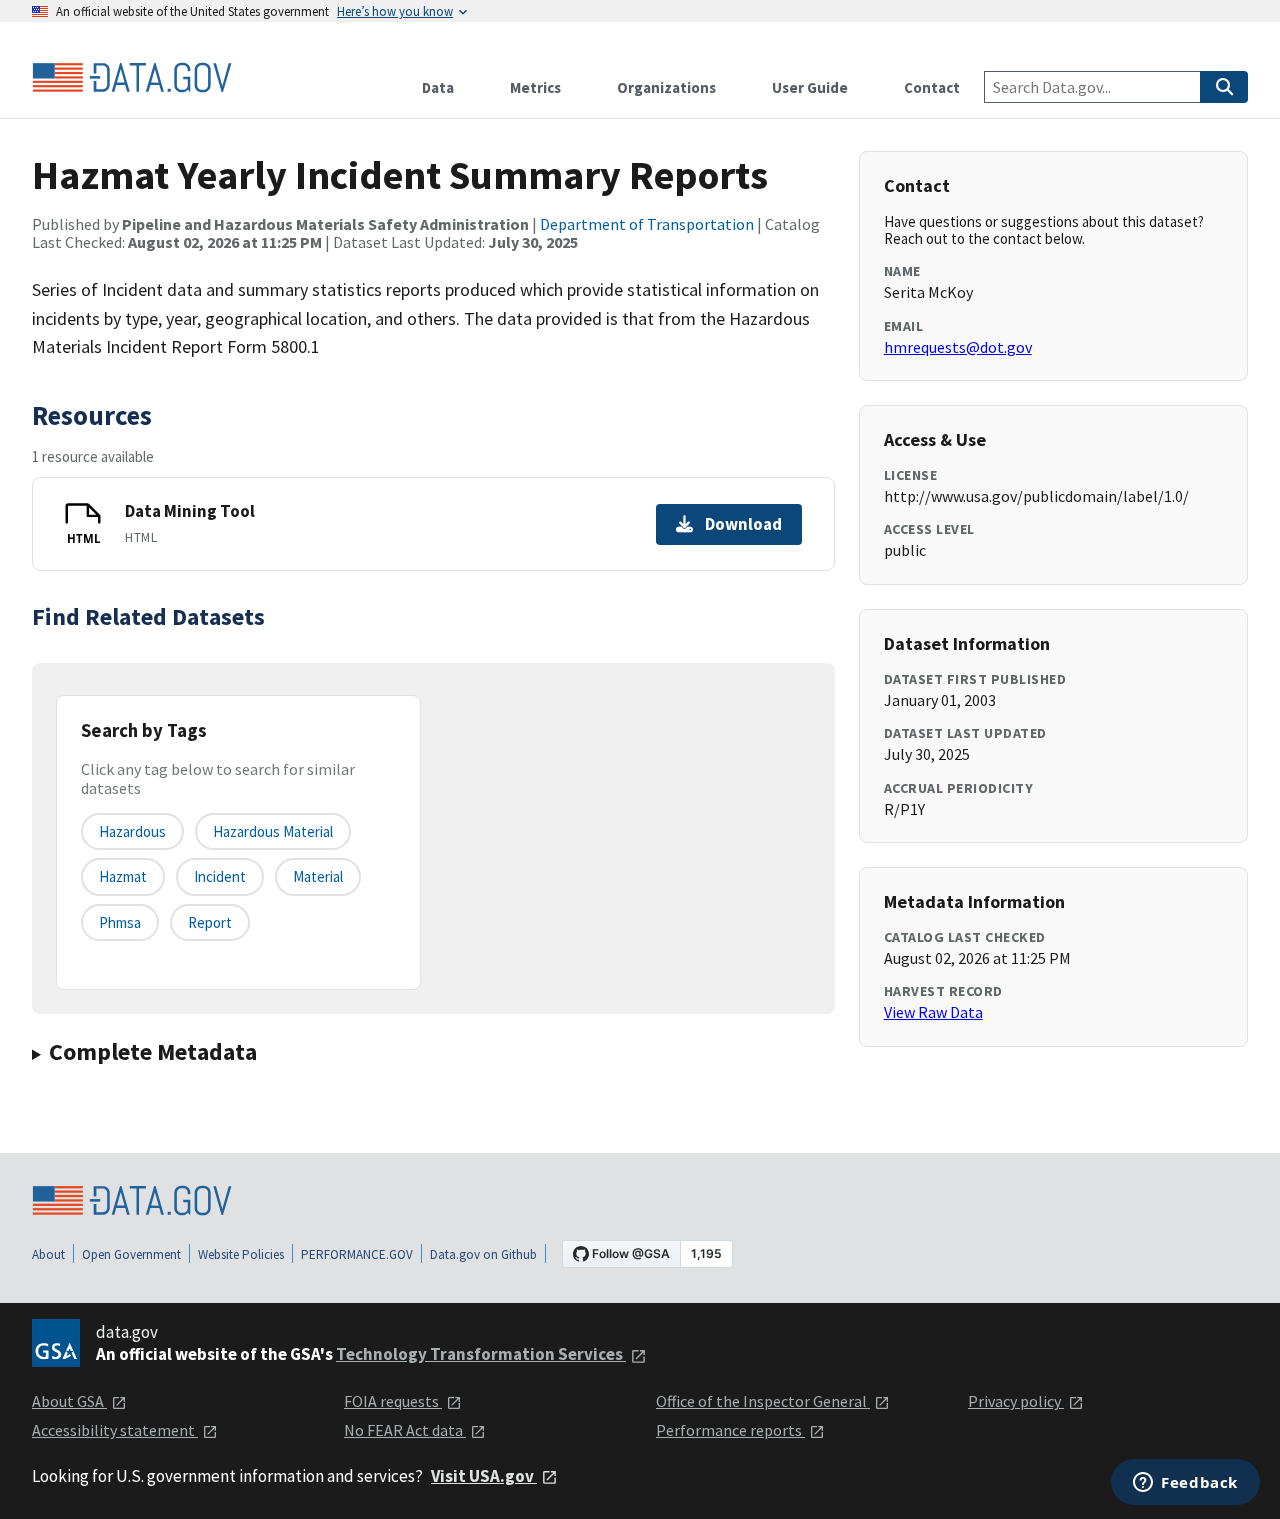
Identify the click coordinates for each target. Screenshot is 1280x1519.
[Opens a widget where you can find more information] (1185, 1484)
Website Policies (241, 1254)
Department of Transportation (647, 224)
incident (220, 876)
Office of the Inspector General (763, 1401)
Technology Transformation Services (481, 1354)
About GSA (69, 1401)
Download (743, 524)
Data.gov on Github (483, 1254)
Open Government (131, 1254)
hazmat (123, 876)
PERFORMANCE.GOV (357, 1254)
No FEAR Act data (405, 1430)
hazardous (132, 831)
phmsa (120, 922)
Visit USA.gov (484, 1476)
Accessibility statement (115, 1430)
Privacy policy (1016, 1401)
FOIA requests (393, 1401)
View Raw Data (933, 1012)
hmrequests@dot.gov (958, 347)
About (48, 1254)
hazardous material (273, 831)
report (210, 922)
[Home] (132, 78)
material (318, 876)
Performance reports (730, 1430)
